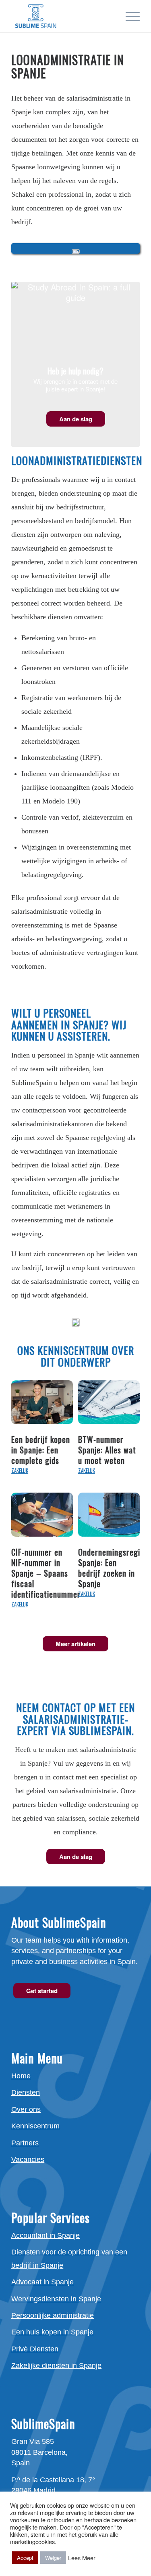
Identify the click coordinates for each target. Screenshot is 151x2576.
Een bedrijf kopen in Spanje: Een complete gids (41, 1450)
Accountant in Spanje (46, 2235)
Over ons (26, 2109)
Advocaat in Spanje (42, 2282)
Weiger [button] (53, 2558)
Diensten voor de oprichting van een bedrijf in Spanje (69, 2258)
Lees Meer (82, 2558)
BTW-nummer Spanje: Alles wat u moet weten (107, 1450)
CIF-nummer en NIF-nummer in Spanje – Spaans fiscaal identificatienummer (46, 1573)
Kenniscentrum (35, 2126)
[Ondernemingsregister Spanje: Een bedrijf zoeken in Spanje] (109, 1516)
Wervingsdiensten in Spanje (56, 2299)
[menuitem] (129, 16)
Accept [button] (25, 2558)
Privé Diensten (35, 2349)
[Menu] (129, 16)
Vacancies (28, 2160)
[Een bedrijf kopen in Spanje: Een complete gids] (42, 1403)
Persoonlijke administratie (53, 2315)
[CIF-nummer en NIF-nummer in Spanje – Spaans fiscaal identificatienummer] (42, 1516)
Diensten (26, 2092)
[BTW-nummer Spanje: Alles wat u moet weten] (109, 1403)
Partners (25, 2143)
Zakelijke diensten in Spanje (56, 2366)
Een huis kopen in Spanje (52, 2332)
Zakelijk (20, 1471)
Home (21, 2076)
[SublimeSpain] (63, 16)
